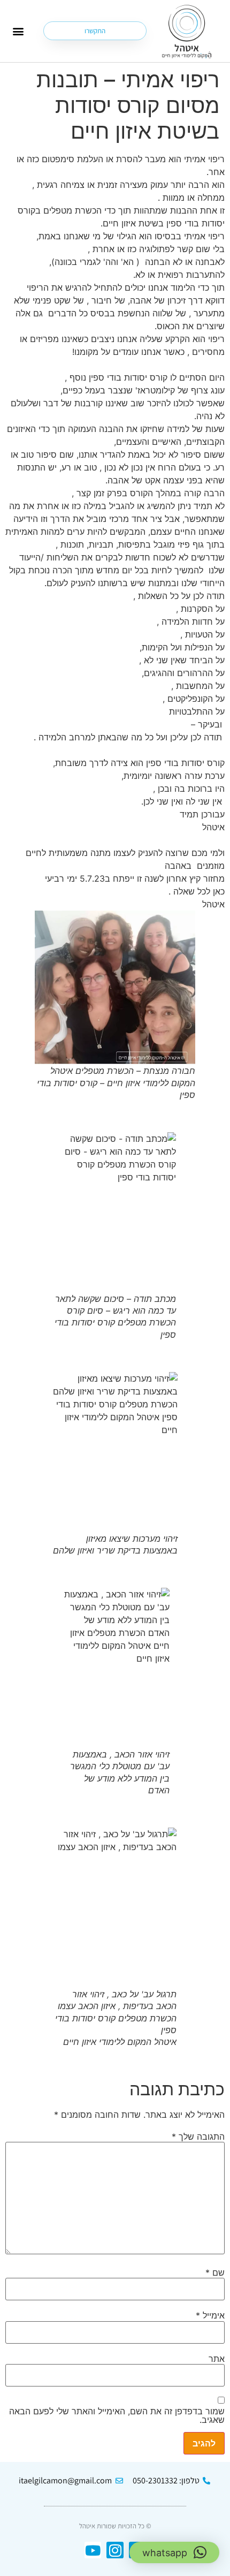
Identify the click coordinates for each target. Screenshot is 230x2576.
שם (215, 2272)
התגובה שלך (198, 2136)
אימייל (210, 2315)
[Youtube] (93, 2550)
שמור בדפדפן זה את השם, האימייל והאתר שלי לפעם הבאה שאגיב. (117, 2415)
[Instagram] (115, 2550)
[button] (18, 31)
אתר (217, 2359)
